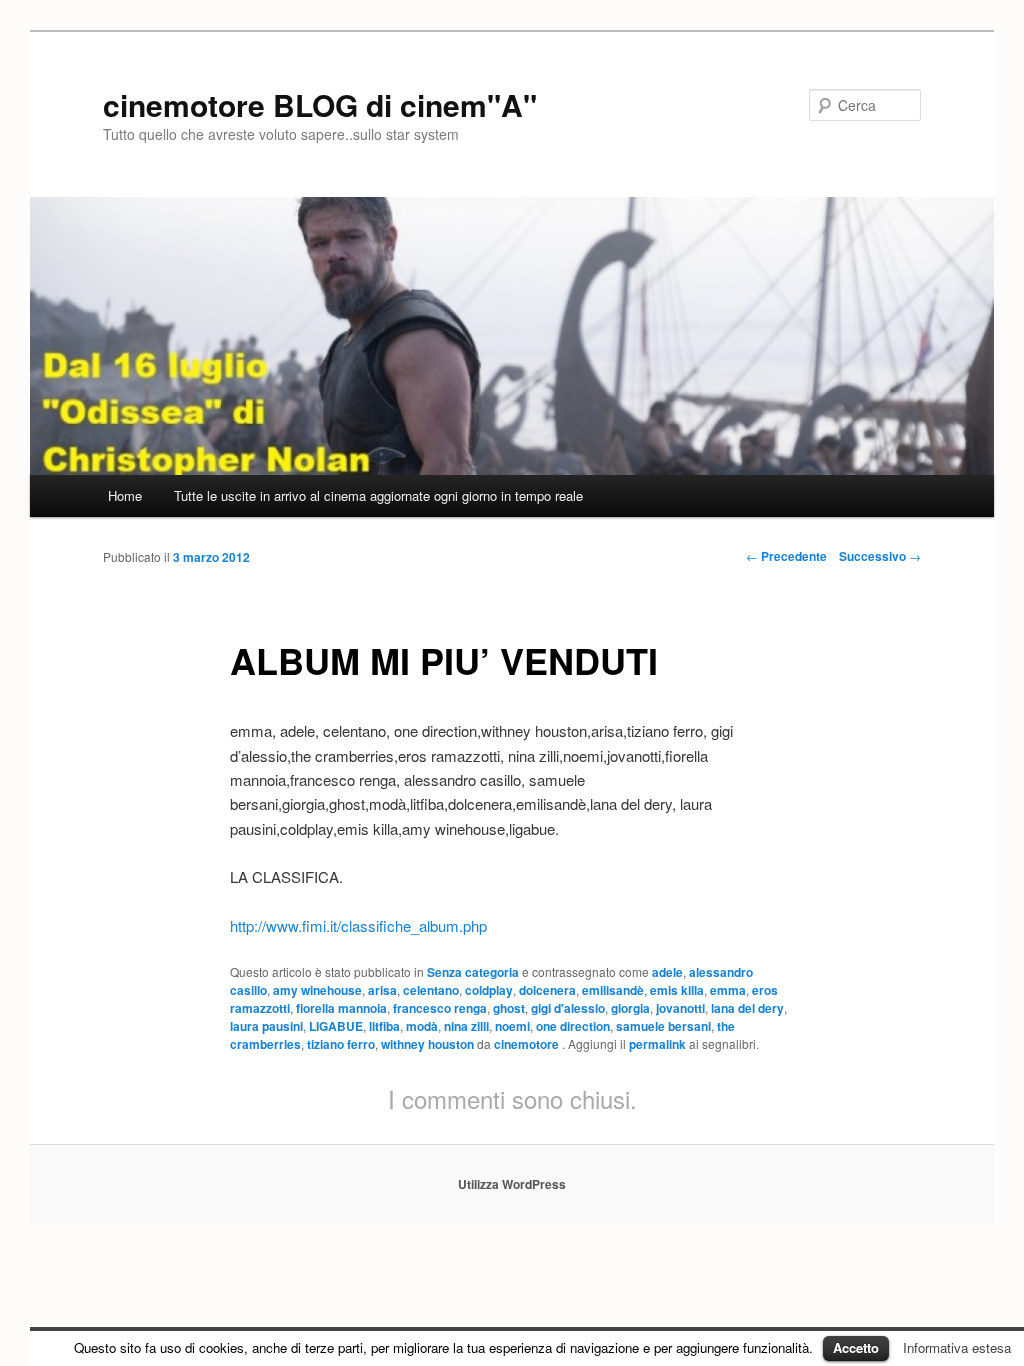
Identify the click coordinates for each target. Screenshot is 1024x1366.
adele (667, 972)
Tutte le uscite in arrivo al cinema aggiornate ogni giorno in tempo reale (378, 495)
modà (422, 1026)
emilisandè (613, 990)
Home (125, 495)
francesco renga (440, 1008)
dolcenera (547, 990)
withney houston (427, 1044)
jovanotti (680, 1008)
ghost (509, 1008)
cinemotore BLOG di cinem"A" (320, 104)
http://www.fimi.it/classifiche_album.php (358, 925)
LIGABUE (336, 1026)
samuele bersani (663, 1026)
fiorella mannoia (341, 1008)
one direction (573, 1026)
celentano (431, 990)
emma (728, 990)
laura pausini (266, 1026)
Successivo (880, 556)
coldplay (489, 990)
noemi (512, 1026)
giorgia (630, 1008)
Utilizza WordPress (512, 1184)
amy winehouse (317, 990)
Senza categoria (473, 972)
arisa (382, 990)
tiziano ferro (341, 1044)
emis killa (677, 990)
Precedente (786, 556)
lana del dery (747, 1008)
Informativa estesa (957, 1347)
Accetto (856, 1347)
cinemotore (528, 1044)
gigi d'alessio (568, 1008)
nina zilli (466, 1026)
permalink (657, 1044)
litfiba (384, 1026)
